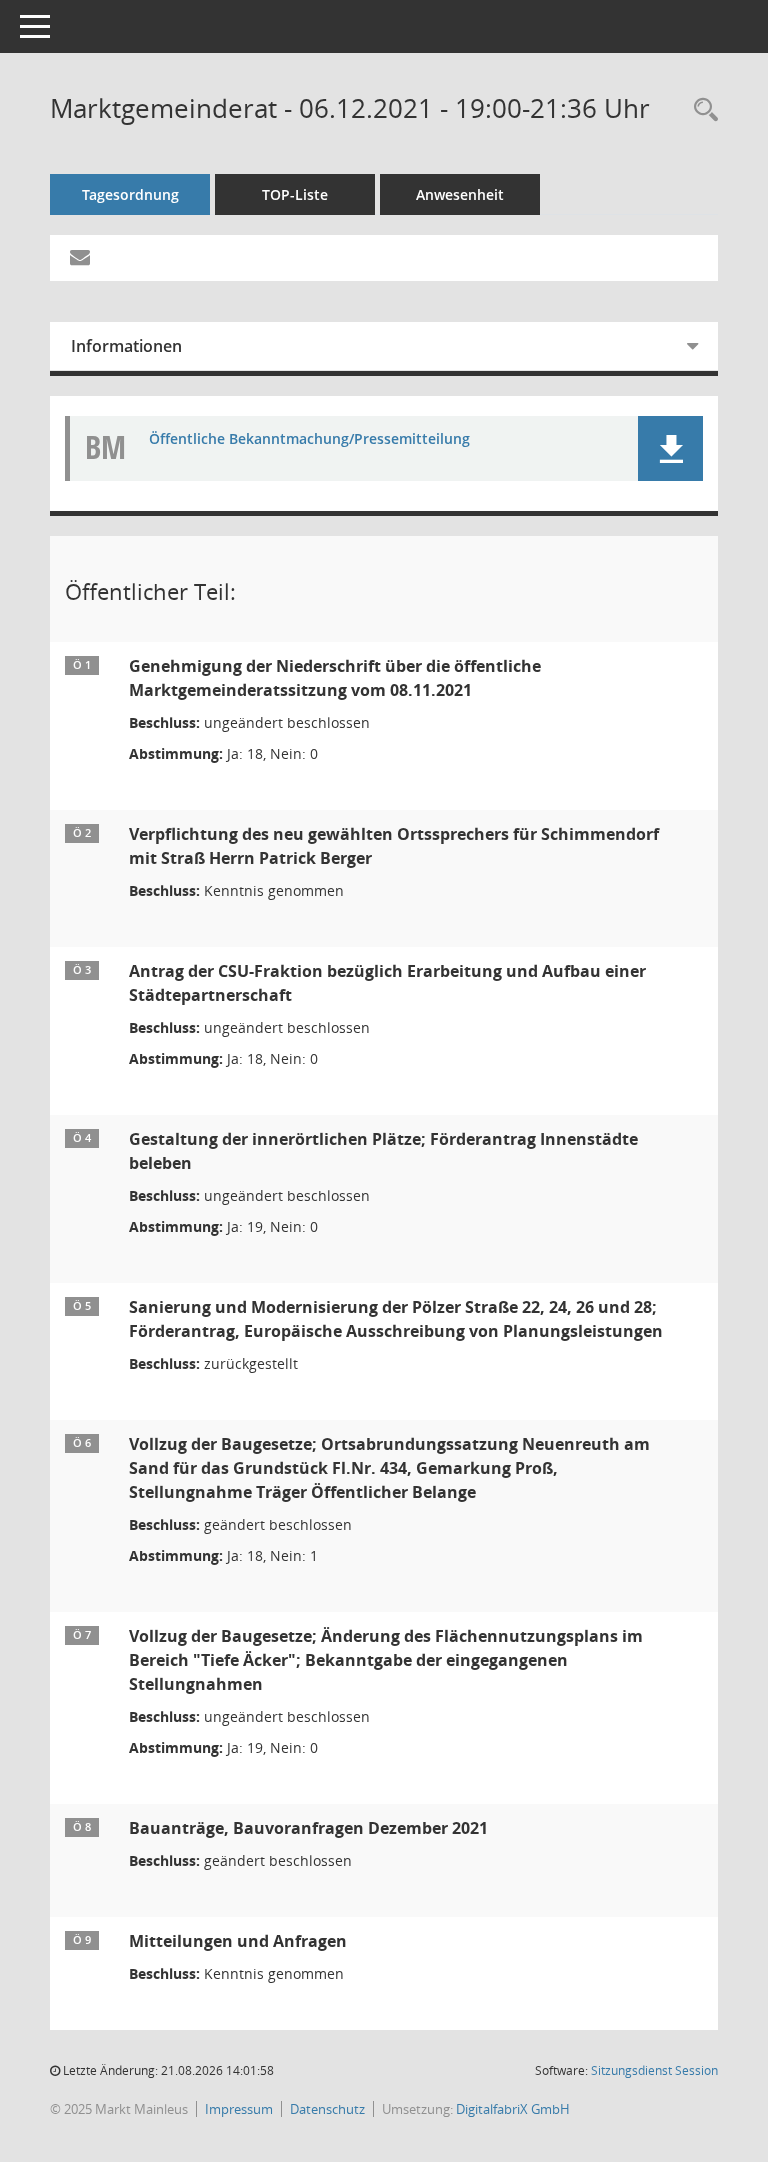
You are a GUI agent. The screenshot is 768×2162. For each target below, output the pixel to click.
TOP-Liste (295, 194)
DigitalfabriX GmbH (513, 2109)
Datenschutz (327, 2109)
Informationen (126, 346)
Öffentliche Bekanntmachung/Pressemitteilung (309, 439)
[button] (670, 448)
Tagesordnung (130, 194)
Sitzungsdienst (654, 2070)
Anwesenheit (460, 194)
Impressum (239, 2109)
